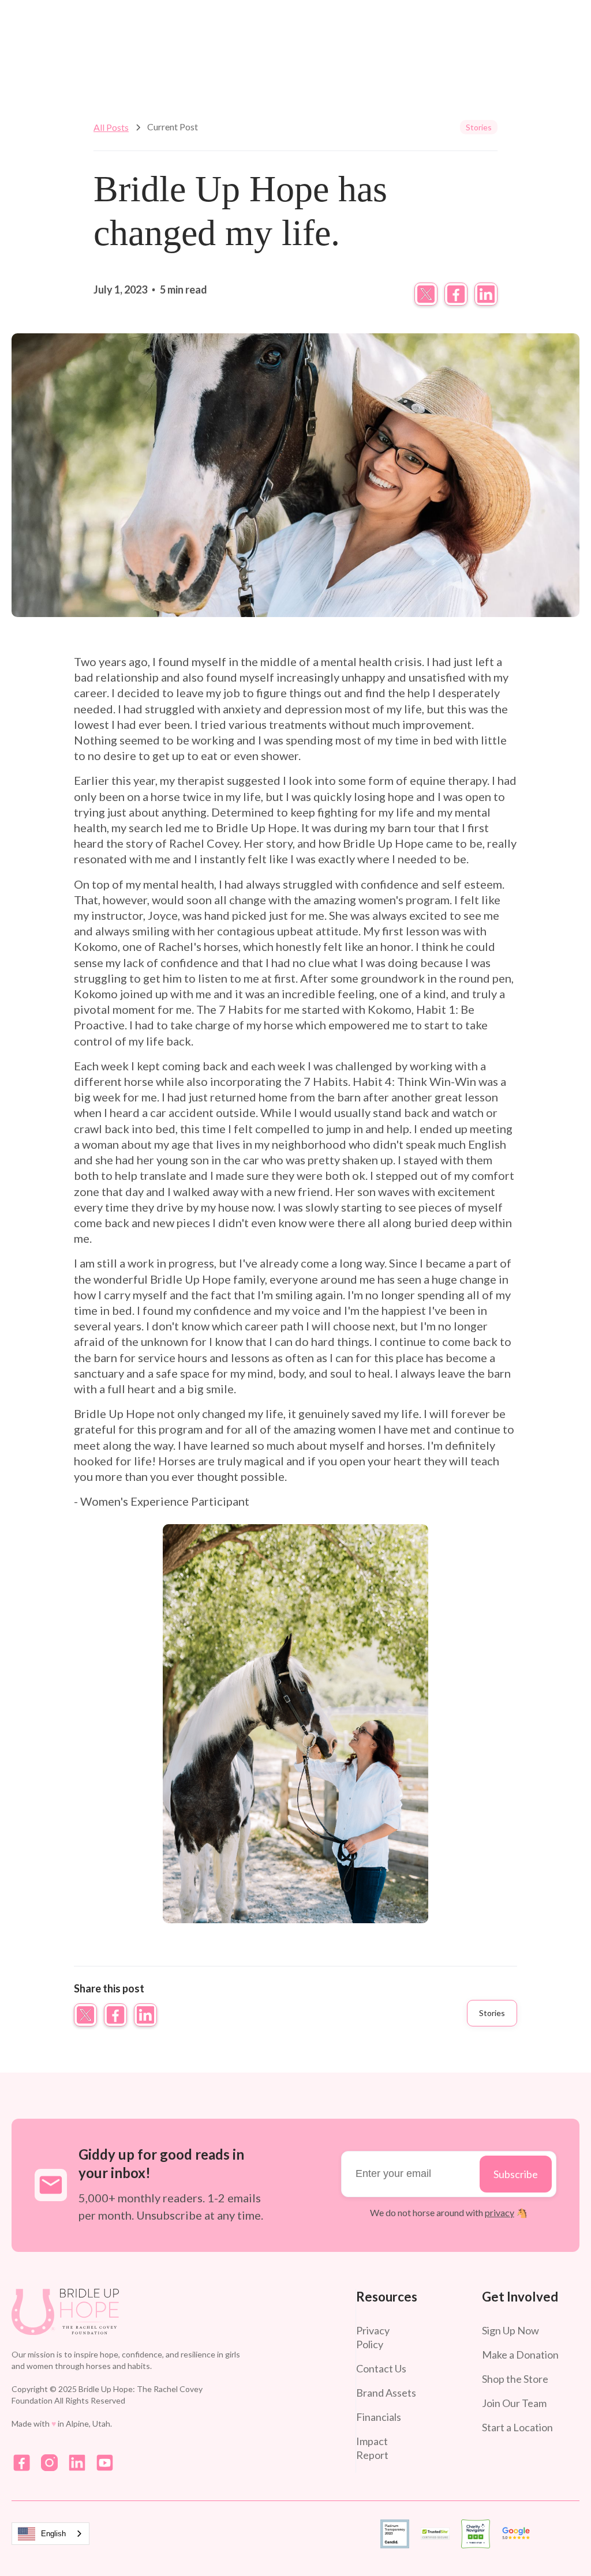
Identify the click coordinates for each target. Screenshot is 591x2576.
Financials (379, 2417)
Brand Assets (386, 2393)
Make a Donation (520, 2355)
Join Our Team (514, 2403)
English (53, 2534)
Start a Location (517, 2427)
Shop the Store (515, 2379)
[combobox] (51, 2534)
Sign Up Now (510, 2330)
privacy (500, 2212)
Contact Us (381, 2368)
